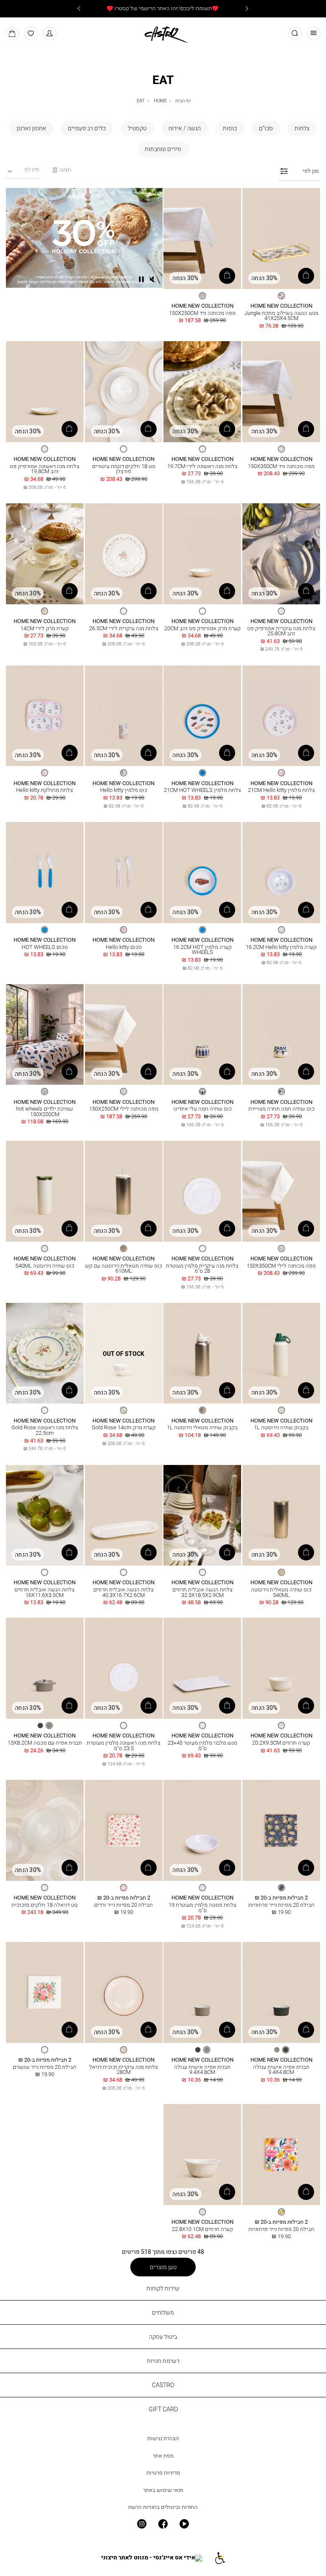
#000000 (124, 459)
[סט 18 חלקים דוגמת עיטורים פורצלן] (124, 392)
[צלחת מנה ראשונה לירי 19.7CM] (202, 392)
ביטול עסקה (163, 2336)
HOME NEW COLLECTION (281, 306)
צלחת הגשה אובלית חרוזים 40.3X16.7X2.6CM (124, 1592)
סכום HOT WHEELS (45, 947)
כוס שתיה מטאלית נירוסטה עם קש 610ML (124, 1268)
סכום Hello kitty (124, 947)
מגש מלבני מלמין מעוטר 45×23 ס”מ (202, 1745)
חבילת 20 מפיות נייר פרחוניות (281, 1905)
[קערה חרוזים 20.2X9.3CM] (281, 1669)
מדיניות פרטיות (163, 2473)
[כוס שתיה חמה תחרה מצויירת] (281, 1035)
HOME (160, 100)
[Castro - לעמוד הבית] (163, 33)
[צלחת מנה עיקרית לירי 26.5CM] (124, 554)
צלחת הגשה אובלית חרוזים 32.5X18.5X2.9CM (202, 1592)
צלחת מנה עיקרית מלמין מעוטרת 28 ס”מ (202, 1268)
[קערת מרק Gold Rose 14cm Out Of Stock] (124, 1354)
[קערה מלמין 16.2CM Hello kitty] (281, 873)
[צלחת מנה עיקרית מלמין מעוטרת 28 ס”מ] (202, 1192)
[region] (62, 170)
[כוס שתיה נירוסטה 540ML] (45, 1192)
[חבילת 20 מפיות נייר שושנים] (45, 1993)
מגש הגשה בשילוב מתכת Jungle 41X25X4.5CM (281, 316)
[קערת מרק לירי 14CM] (45, 554)
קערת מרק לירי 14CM (45, 628)
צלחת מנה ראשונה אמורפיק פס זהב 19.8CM (45, 469)
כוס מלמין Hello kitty (124, 790)
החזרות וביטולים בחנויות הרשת (163, 2507)
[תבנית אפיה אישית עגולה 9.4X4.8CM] (281, 1993)
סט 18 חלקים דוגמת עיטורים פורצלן (124, 469)
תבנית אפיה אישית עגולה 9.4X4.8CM (281, 2070)
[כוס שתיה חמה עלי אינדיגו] (202, 1035)
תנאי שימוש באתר (163, 2490)
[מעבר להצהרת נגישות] (220, 2558)
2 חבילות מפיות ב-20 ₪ (281, 1898)
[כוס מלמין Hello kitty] (124, 716)
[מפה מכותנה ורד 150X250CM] (202, 239)
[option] (281, 296)
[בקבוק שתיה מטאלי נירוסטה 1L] (202, 1354)
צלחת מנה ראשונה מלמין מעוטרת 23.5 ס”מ (124, 1745)
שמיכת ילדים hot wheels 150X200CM (45, 1111)
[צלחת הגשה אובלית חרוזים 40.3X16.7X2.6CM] (124, 1516)
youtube (184, 2524)
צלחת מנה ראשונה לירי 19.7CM (202, 466)
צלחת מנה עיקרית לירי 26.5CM (124, 628)
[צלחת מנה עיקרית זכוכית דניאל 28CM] (124, 1993)
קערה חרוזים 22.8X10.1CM (202, 2229)
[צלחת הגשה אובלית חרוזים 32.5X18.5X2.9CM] (202, 1516)
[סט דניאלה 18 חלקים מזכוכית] (45, 1831)
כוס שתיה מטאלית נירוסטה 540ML (281, 1592)
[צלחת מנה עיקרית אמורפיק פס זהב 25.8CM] (281, 554)
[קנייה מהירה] (306, 276)
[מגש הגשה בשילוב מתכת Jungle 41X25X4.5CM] (281, 239)
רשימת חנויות (163, 2361)
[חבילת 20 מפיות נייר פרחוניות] (281, 1831)
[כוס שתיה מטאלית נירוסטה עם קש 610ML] (124, 1192)
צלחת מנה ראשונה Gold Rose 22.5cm (45, 1430)
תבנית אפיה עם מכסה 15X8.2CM (45, 1743)
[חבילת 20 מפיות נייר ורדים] (124, 1831)
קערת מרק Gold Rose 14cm (124, 1427)
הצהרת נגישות (163, 2438)
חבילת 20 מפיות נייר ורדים (124, 1905)
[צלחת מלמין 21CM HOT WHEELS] (202, 716)
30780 (202, 459)
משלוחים (163, 2312)
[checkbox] (302, 128)
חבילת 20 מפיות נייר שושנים (45, 2067)
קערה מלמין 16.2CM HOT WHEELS (202, 950)
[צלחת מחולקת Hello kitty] (45, 716)
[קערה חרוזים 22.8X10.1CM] (202, 2155)
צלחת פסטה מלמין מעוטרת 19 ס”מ (202, 1908)
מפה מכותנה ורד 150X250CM (202, 313)
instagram (141, 2524)
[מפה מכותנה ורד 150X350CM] (281, 392)
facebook (163, 2524)
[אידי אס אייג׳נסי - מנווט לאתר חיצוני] (152, 2558)
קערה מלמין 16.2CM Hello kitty (281, 947)
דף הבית (183, 100)
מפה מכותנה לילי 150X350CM (281, 1266)
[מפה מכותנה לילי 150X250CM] (124, 1035)
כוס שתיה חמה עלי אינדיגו (202, 1109)
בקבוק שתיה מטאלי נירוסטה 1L (202, 1427)
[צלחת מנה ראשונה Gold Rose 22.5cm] (45, 1354)
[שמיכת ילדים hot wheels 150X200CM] (45, 1035)
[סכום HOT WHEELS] (45, 873)
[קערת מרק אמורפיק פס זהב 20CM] (202, 554)
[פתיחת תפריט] (314, 34)
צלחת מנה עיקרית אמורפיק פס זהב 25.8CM (281, 631)
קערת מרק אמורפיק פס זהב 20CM (202, 628)
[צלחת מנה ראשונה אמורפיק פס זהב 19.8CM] (45, 392)
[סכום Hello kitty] (124, 873)
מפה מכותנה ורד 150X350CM (281, 466)
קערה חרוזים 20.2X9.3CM (281, 1743)
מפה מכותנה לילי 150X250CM (124, 1109)
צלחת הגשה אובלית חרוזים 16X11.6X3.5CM (45, 1592)
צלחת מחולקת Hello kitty (45, 790)
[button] (50, 34)
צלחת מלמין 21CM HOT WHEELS (202, 790)
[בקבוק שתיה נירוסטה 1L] (281, 1354)
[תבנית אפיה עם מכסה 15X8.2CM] (45, 1669)
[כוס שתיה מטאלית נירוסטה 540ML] (281, 1516)
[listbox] (281, 296)
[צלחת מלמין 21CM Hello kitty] (281, 716)
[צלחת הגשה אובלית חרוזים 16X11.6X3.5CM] (45, 1516)
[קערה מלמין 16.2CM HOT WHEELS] (202, 873)
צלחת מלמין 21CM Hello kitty (281, 790)
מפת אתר (163, 2456)
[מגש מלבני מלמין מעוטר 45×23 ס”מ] (202, 1669)
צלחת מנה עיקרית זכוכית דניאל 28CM (124, 2070)
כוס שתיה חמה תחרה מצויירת (281, 1109)
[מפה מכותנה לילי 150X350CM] (281, 1192)
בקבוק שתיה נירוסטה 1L (281, 1427)
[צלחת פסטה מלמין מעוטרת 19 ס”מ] (202, 1831)
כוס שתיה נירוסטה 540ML (45, 1266)
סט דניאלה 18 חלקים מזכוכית (45, 1905)
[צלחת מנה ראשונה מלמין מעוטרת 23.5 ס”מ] (124, 1669)
